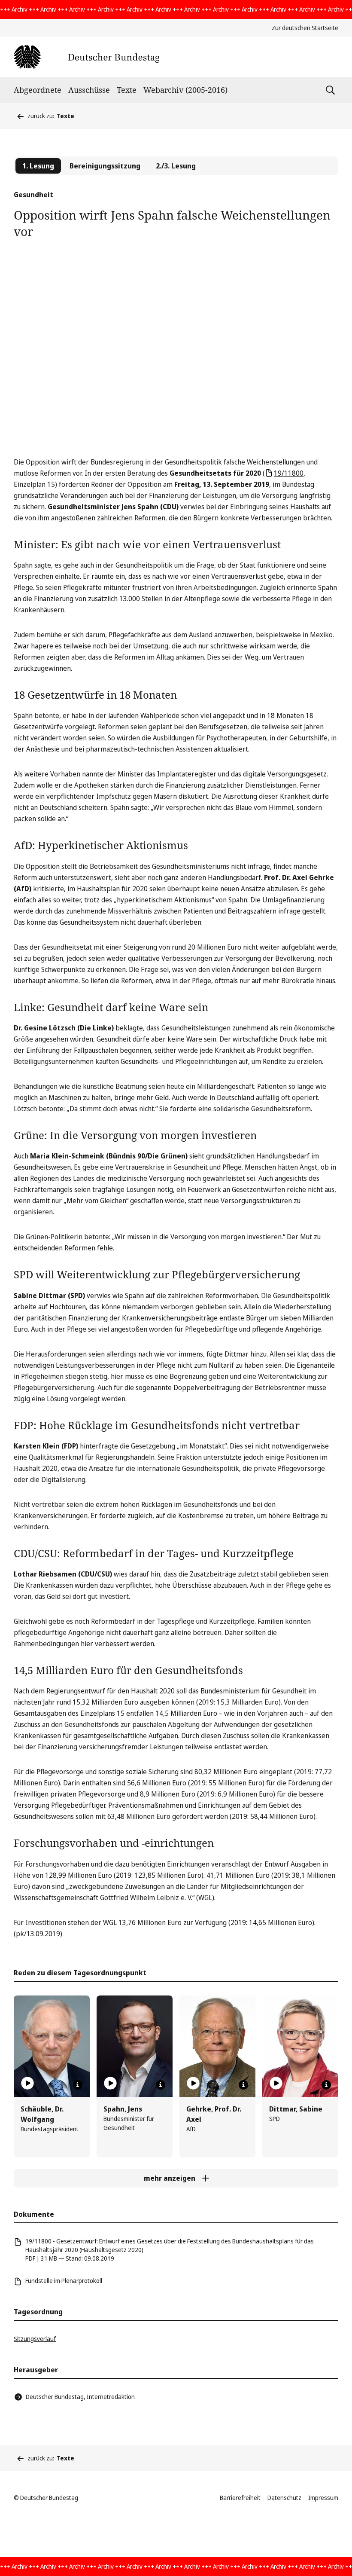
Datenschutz (284, 2498)
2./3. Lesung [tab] (176, 166)
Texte (127, 90)
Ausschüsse (89, 90)
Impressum (323, 2498)
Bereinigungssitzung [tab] (105, 166)
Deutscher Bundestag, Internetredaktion (80, 2397)
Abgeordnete (38, 90)
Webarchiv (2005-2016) (185, 90)
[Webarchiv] (86, 57)
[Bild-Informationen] (78, 2085)
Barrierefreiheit (240, 2498)
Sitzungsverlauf (35, 2339)
